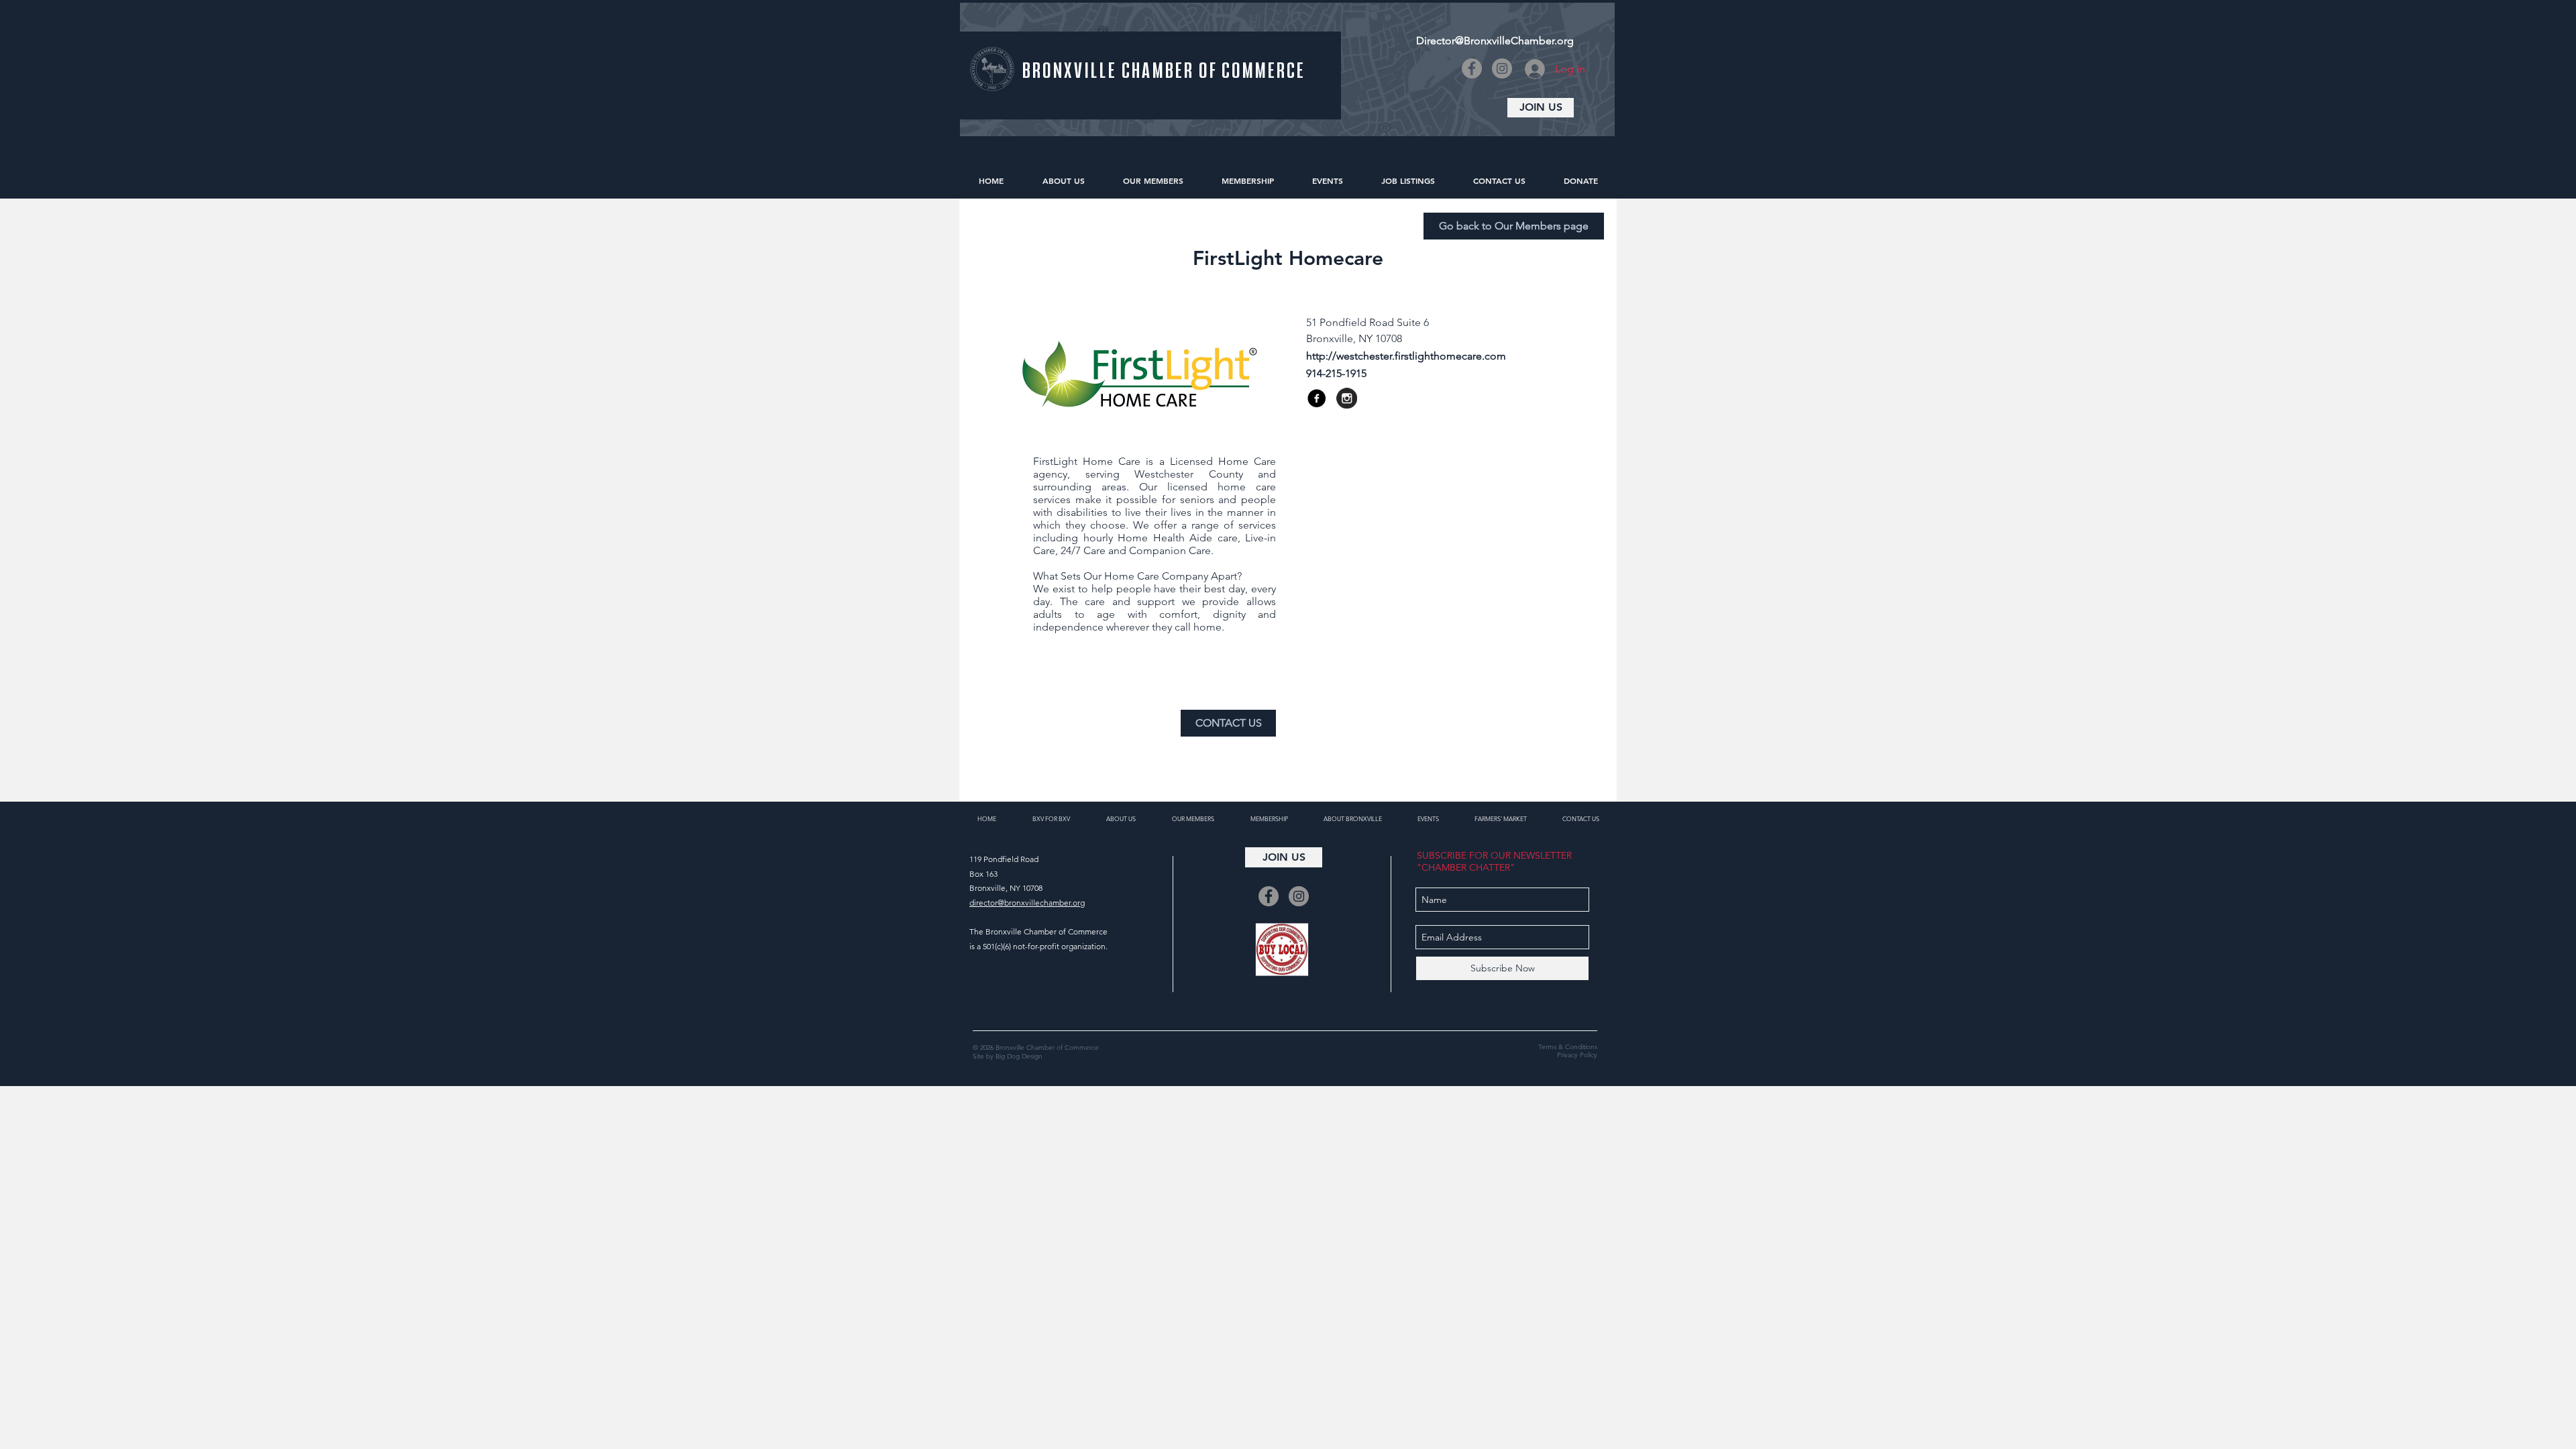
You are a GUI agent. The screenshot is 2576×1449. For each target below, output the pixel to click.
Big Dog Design (1019, 1056)
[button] (1413, 374)
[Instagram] (1502, 68)
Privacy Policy (1577, 1055)
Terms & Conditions (1568, 1047)
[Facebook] (1472, 68)
